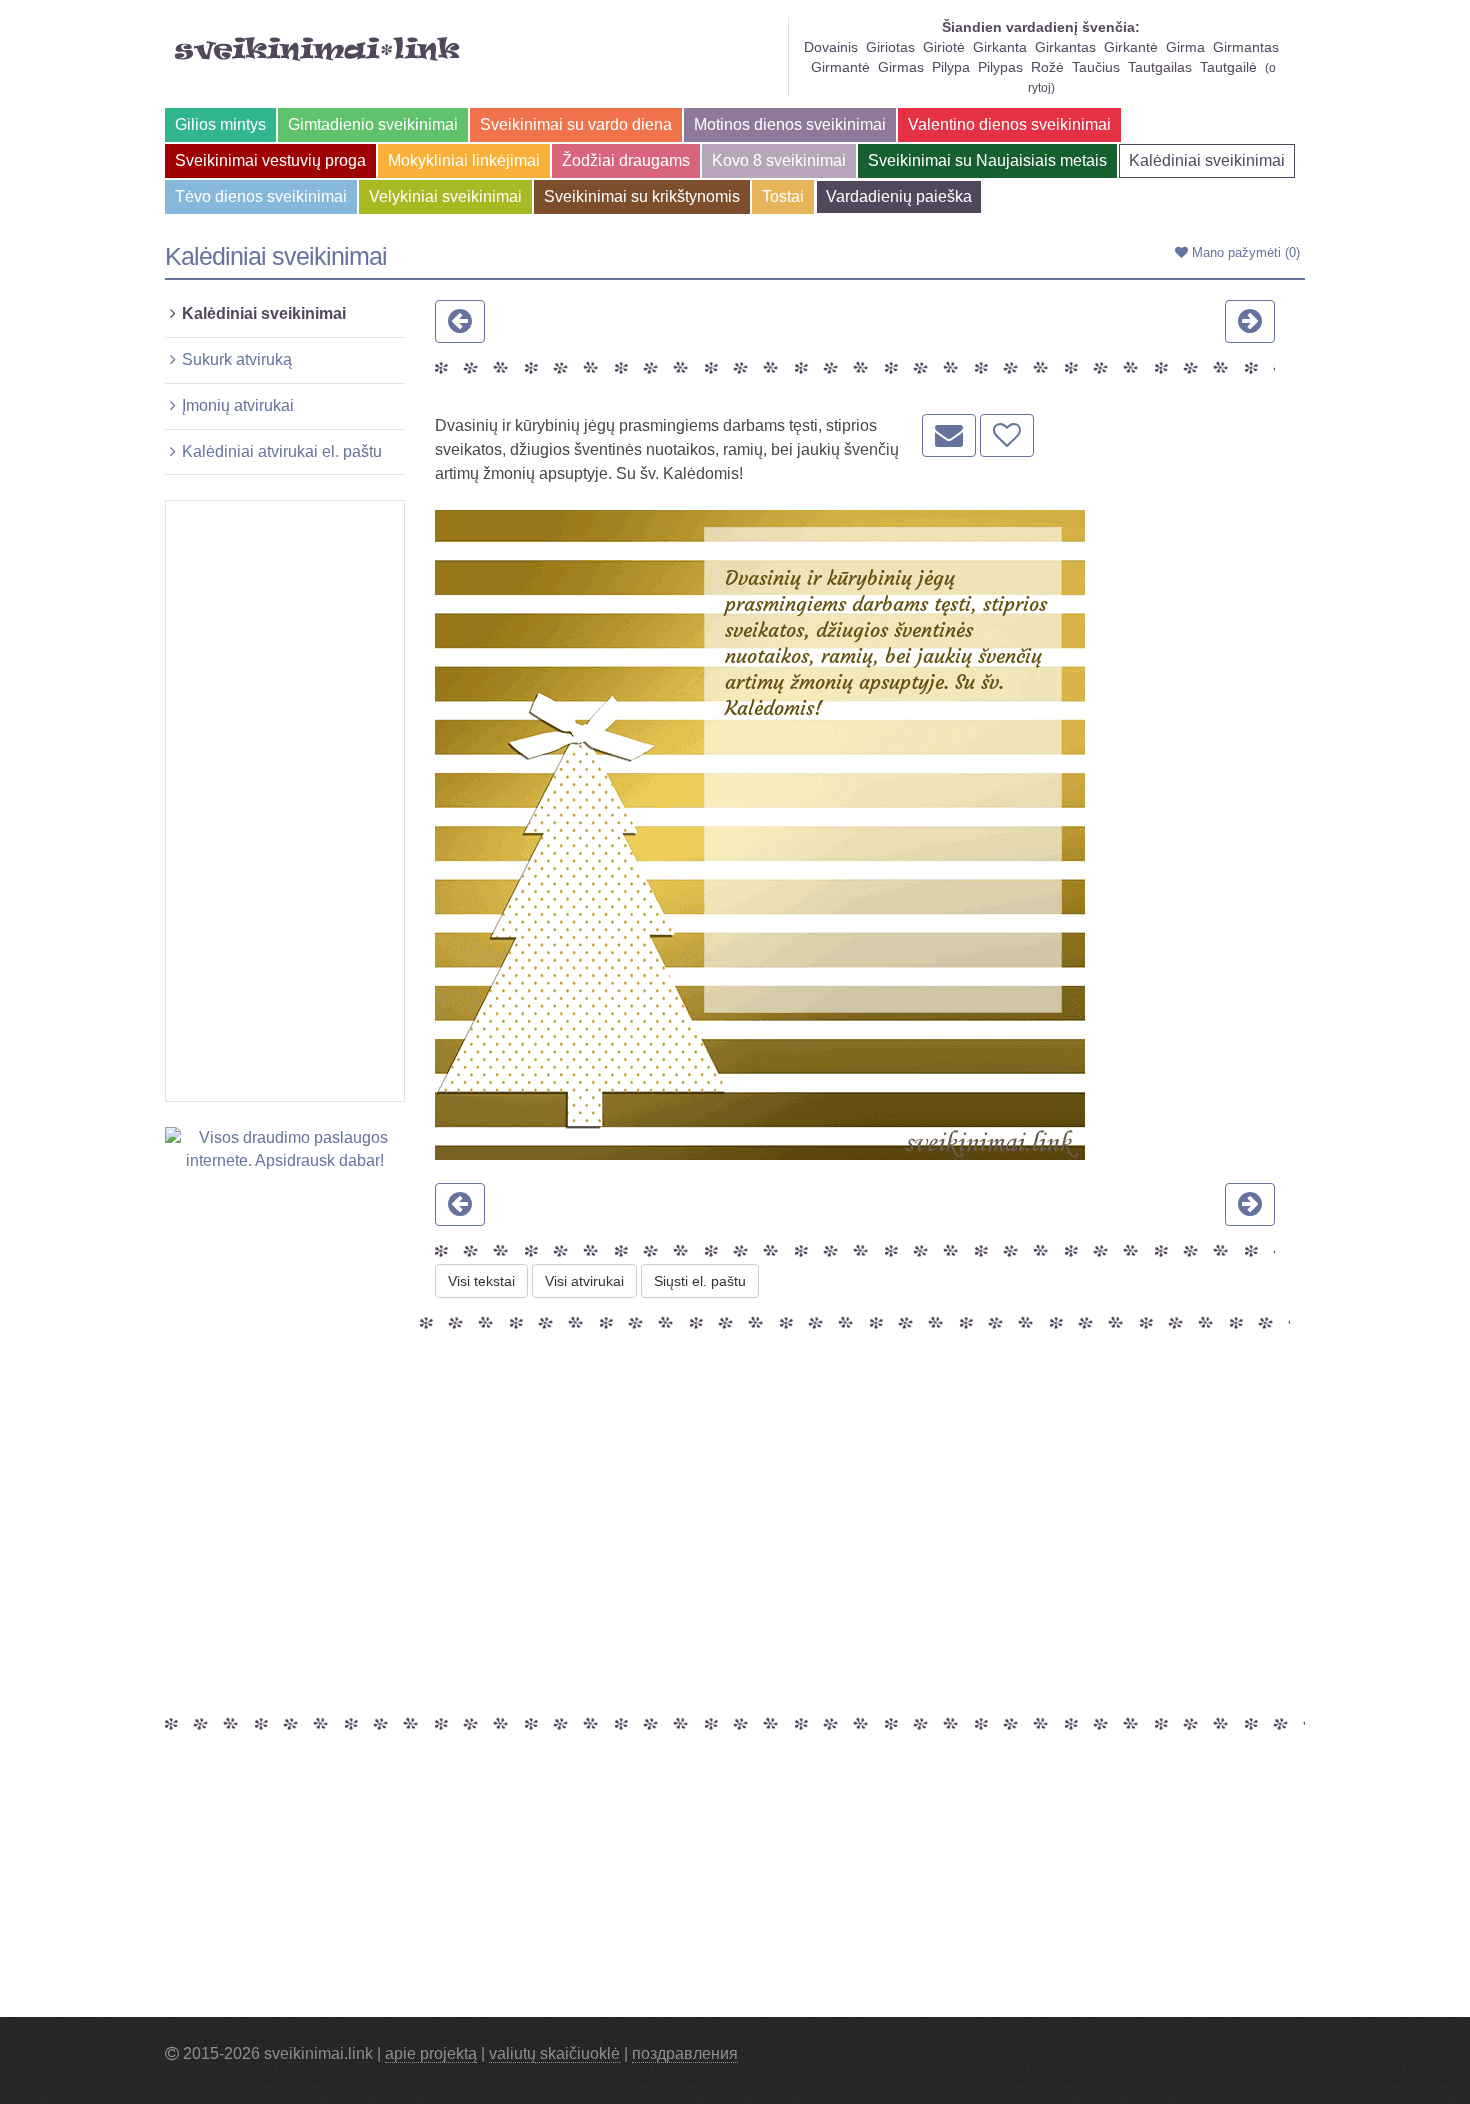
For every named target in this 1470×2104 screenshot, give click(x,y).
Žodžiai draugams (626, 160)
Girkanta (1000, 47)
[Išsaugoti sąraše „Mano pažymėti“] (1007, 435)
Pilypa (951, 67)
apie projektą (431, 2053)
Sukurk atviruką (237, 359)
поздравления (685, 2053)
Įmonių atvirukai (238, 405)
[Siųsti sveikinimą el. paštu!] (949, 435)
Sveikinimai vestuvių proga (270, 160)
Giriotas (890, 47)
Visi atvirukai (584, 1281)
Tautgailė (1228, 67)
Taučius (1096, 67)
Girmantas (1246, 47)
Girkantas (1065, 47)
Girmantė (840, 67)
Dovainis (831, 47)
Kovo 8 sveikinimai (779, 160)
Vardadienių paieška (899, 196)
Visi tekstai (481, 1281)
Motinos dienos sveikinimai (790, 124)
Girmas (901, 67)
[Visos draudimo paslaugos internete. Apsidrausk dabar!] (285, 1148)
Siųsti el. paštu (700, 1281)
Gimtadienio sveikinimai (373, 124)
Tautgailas (1160, 67)
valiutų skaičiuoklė (554, 2053)
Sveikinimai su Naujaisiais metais (987, 160)
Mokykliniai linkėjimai (464, 160)
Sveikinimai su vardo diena (576, 124)
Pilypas (1000, 67)
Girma (1185, 47)
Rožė (1047, 67)
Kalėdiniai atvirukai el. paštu (282, 451)
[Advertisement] (285, 801)
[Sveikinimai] (317, 49)
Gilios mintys (220, 124)
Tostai (783, 196)
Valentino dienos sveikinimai (1009, 124)
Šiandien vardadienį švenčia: (1041, 27)
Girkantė (1131, 47)
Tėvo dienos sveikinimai (261, 196)
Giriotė (944, 47)
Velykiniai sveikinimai (445, 196)
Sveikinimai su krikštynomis (642, 196)
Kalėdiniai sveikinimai (1207, 160)
